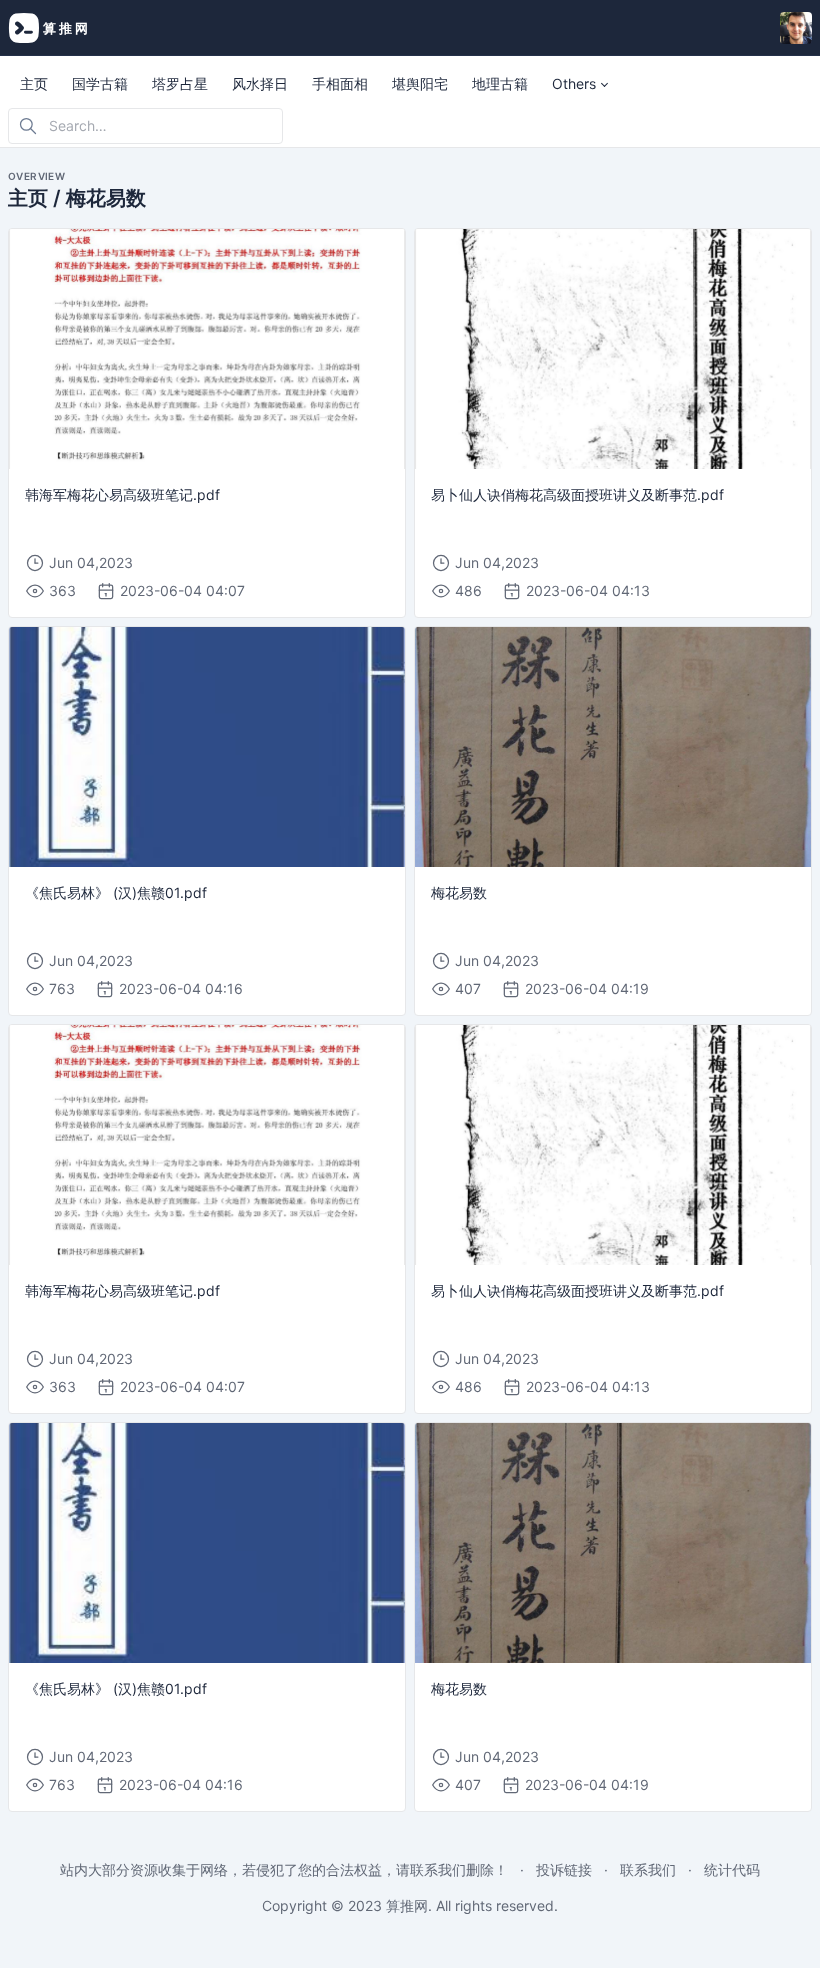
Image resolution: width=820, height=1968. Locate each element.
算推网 (407, 1905)
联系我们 (648, 1869)
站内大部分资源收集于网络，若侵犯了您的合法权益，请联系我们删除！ (284, 1869)
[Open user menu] (796, 28)
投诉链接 (564, 1869)
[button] (580, 84)
